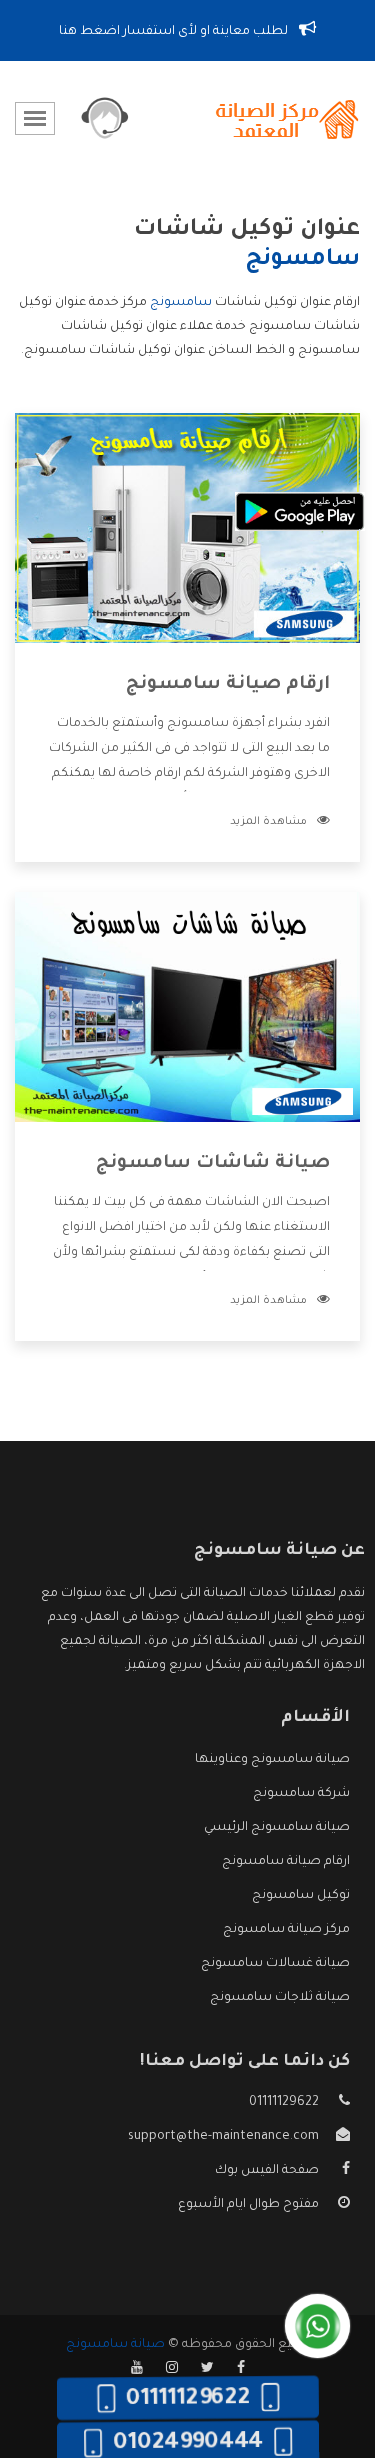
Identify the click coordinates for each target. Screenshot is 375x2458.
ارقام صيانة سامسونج (228, 685)
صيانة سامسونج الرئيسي (277, 1828)
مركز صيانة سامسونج (286, 1930)
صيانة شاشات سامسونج (213, 1164)
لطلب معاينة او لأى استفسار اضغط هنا (175, 32)
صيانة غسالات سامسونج (275, 1964)
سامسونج (181, 303)
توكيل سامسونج (301, 1896)
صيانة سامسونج (115, 2345)
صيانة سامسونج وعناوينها (272, 1760)
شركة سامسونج (301, 1794)
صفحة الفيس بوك (267, 2171)
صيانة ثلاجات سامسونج (280, 1998)
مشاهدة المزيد (268, 822)
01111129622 (284, 2103)
